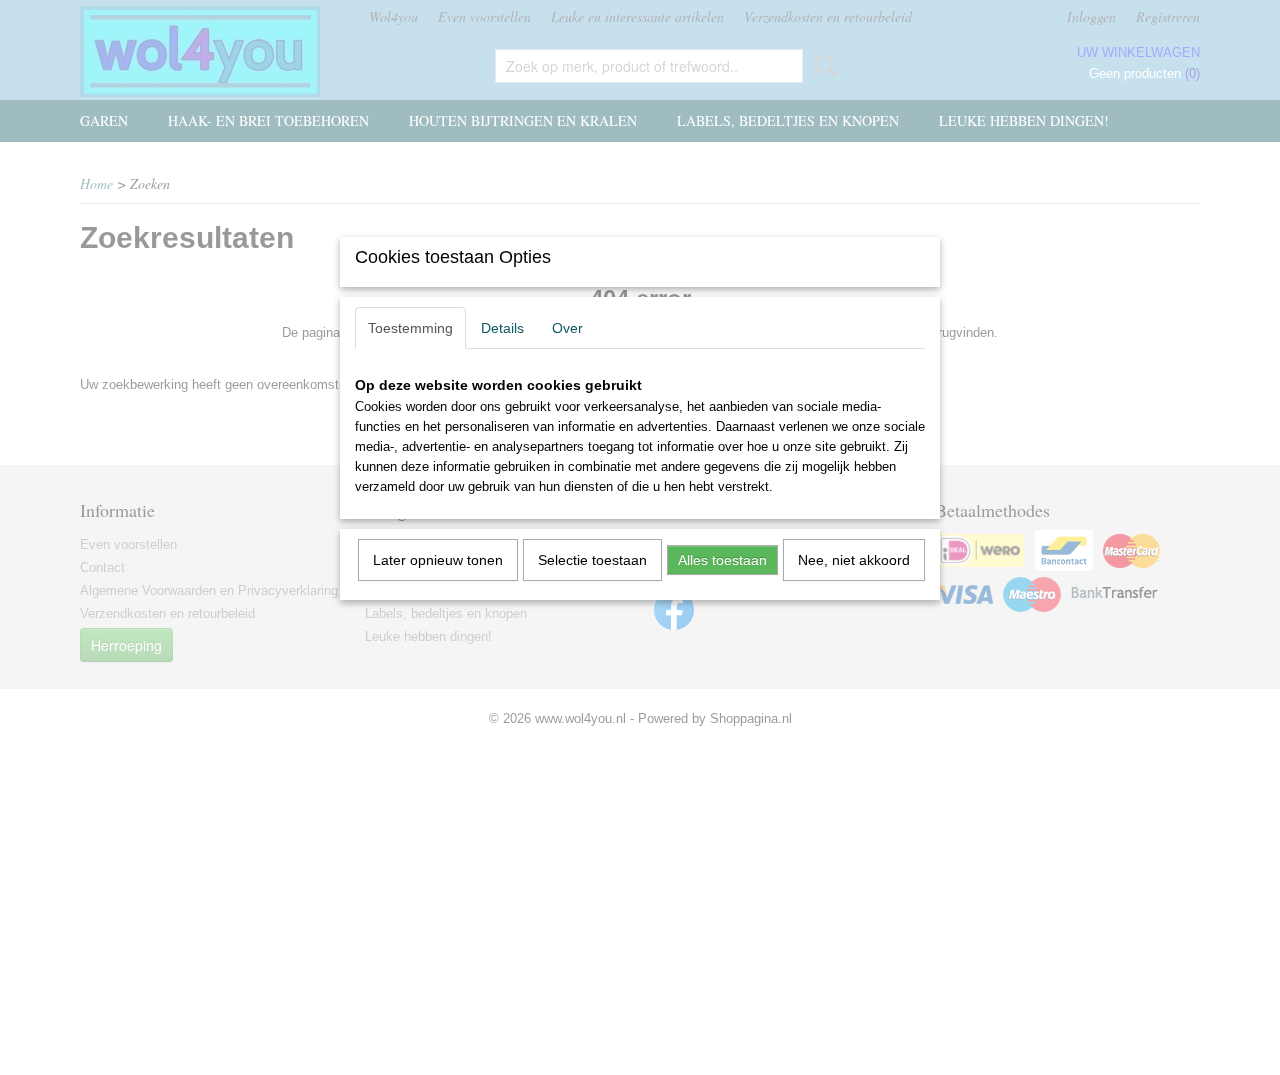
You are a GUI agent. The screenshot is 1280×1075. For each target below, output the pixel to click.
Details (502, 328)
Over (567, 328)
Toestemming (410, 328)
